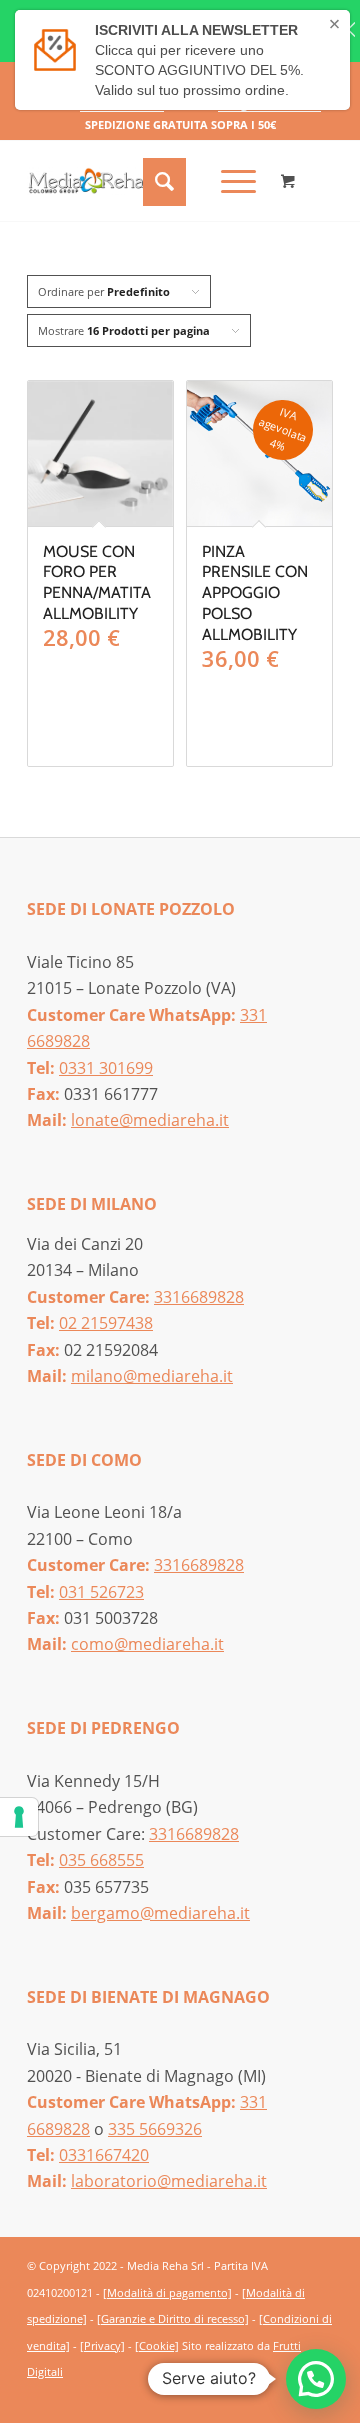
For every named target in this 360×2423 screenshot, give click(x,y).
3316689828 (199, 1297)
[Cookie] (157, 2345)
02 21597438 (106, 1323)
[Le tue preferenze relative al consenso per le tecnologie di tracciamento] (19, 1817)
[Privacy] (102, 2345)
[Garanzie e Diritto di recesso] (173, 2318)
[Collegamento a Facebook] (288, 2395)
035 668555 (101, 1860)
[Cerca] (162, 181)
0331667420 (104, 2155)
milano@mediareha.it (152, 1376)
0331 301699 (106, 1068)
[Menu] (228, 181)
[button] (316, 2379)
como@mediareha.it (147, 1644)
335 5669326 (155, 2129)
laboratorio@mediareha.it (169, 2181)
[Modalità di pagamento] (167, 2292)
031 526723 (101, 1592)
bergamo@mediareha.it (160, 1913)
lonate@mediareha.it (150, 1120)
